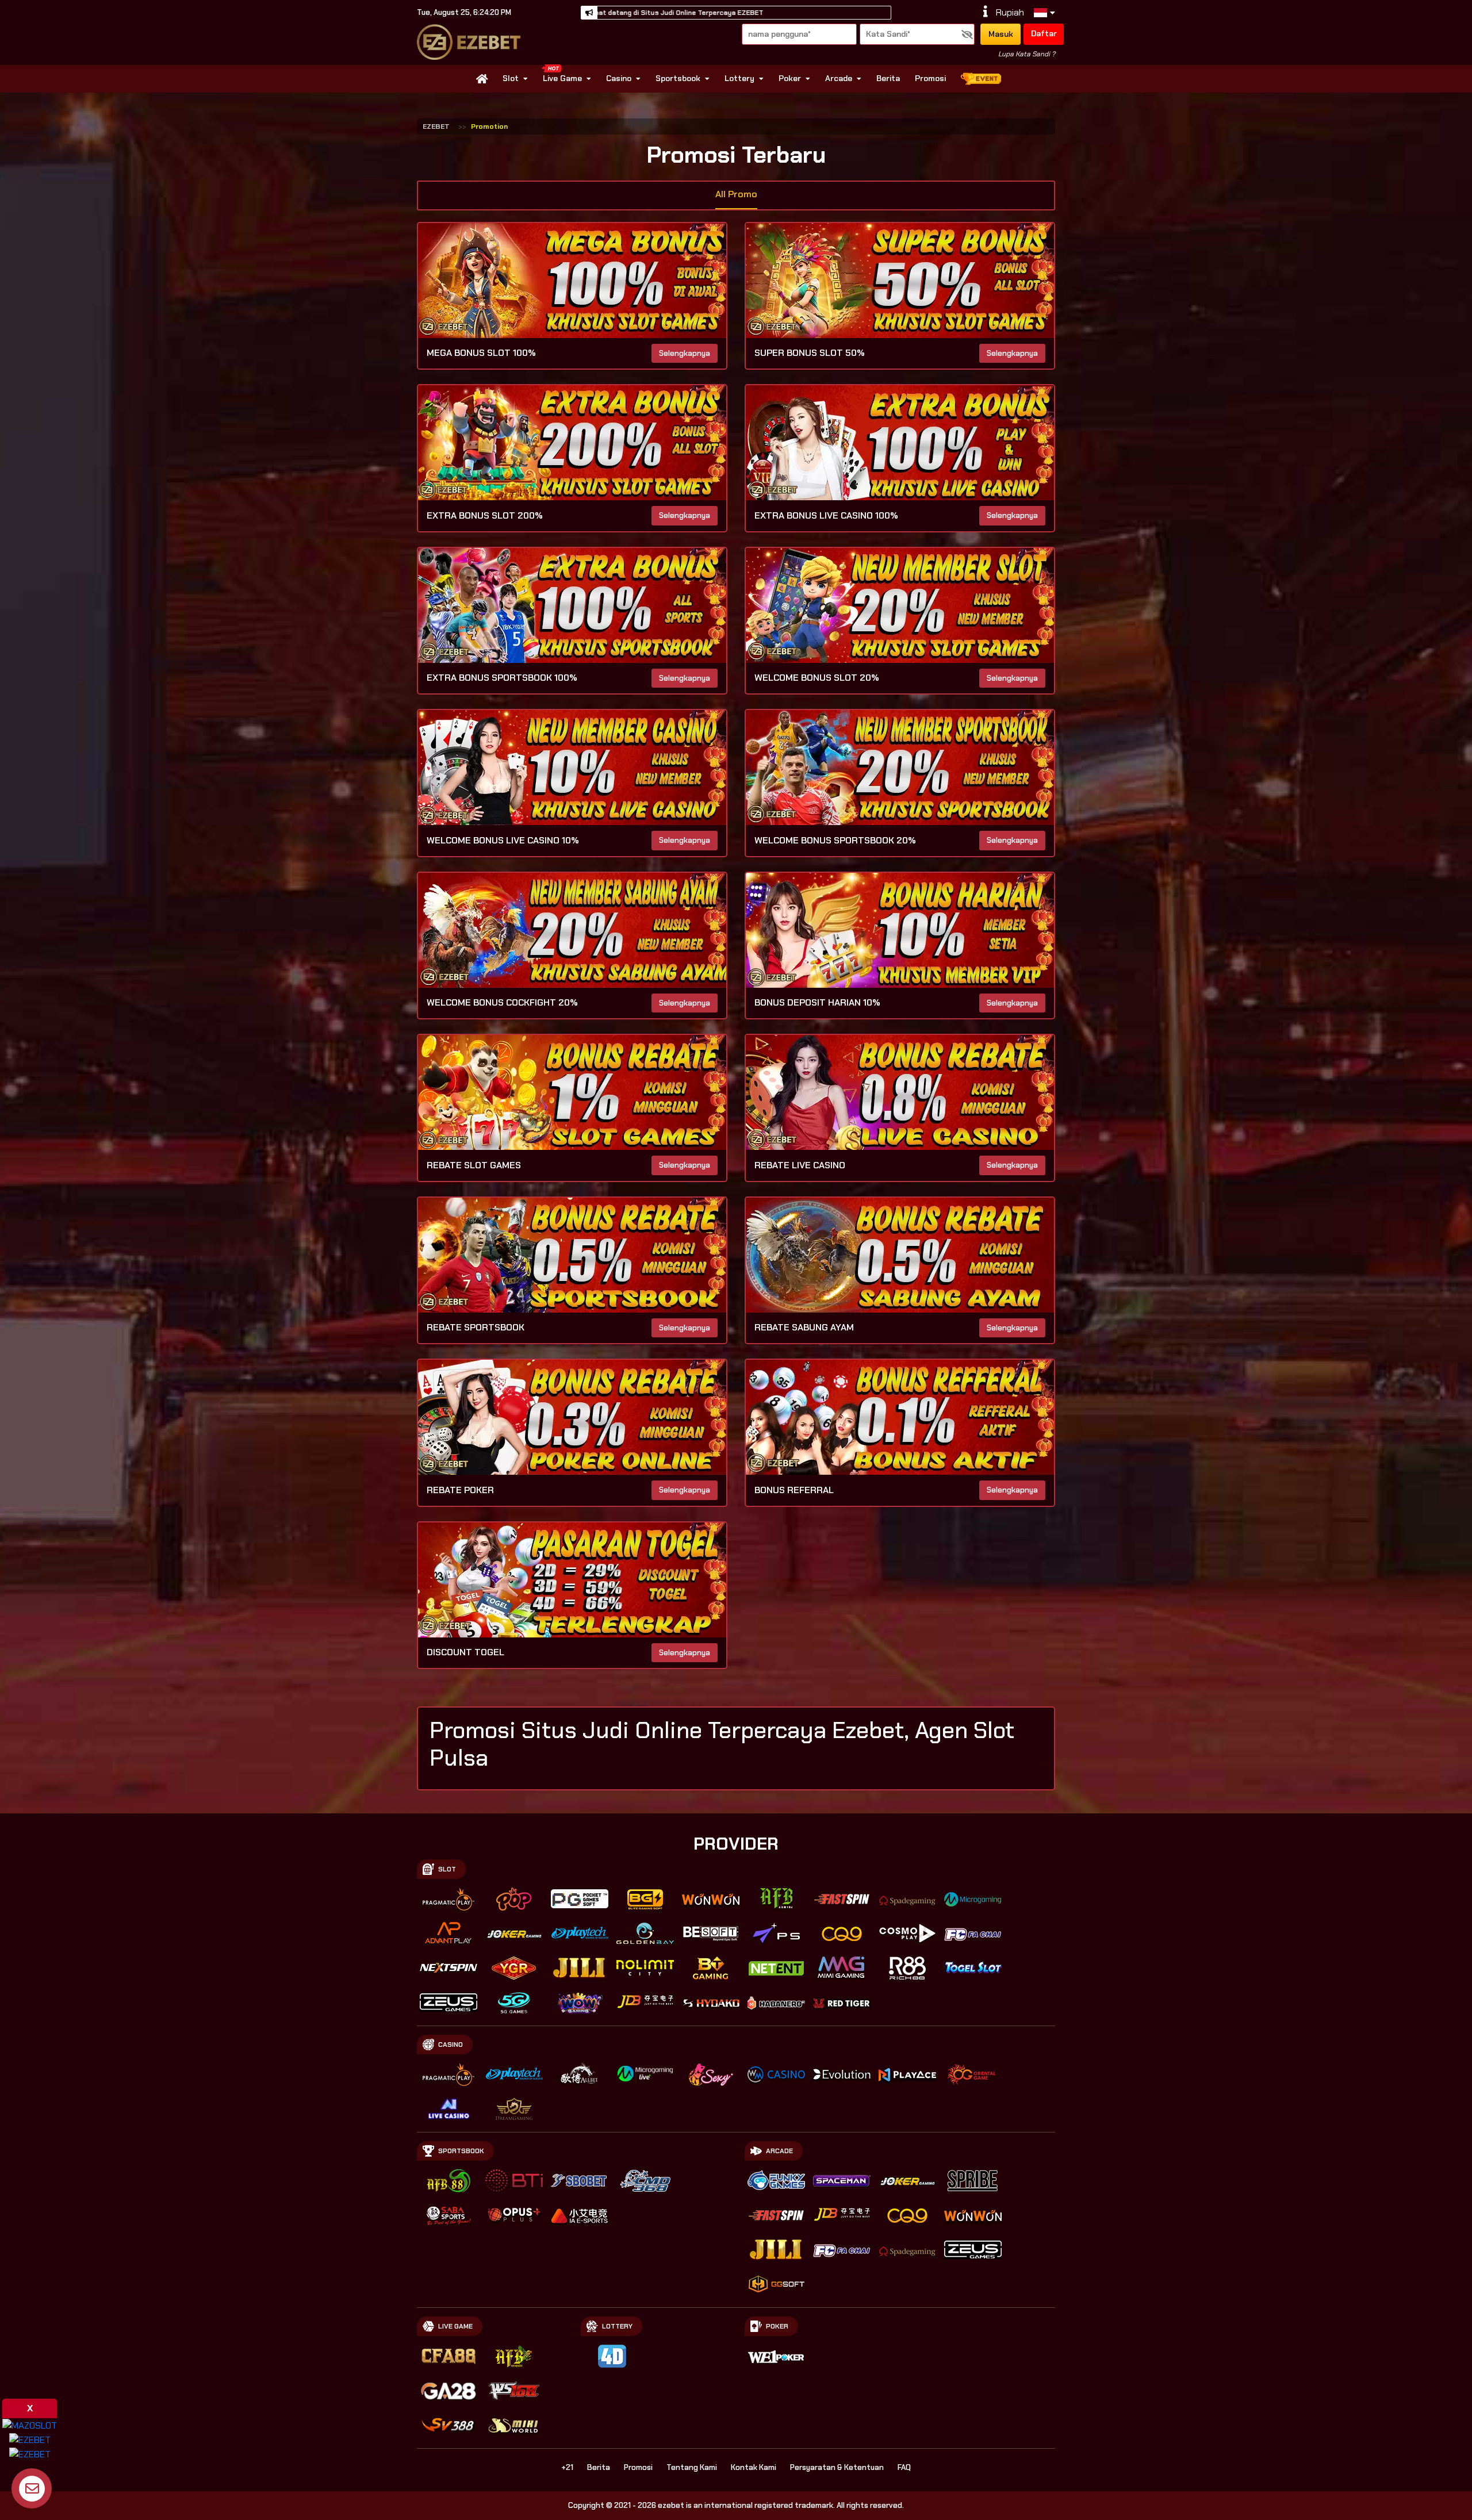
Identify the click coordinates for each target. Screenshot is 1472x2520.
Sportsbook (678, 78)
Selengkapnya (685, 353)
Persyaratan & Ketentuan (837, 2467)
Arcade (839, 78)
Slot (511, 78)
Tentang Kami (692, 2467)
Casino (619, 78)
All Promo (736, 194)
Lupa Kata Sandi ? (1027, 54)
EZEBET (436, 126)
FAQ (904, 2467)
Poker (790, 78)
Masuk (1001, 34)
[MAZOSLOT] (30, 2425)
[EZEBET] (30, 2439)
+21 (567, 2467)
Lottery (739, 78)
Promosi (930, 78)
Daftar (1044, 33)
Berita (888, 78)
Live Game (562, 78)
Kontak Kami (754, 2467)
